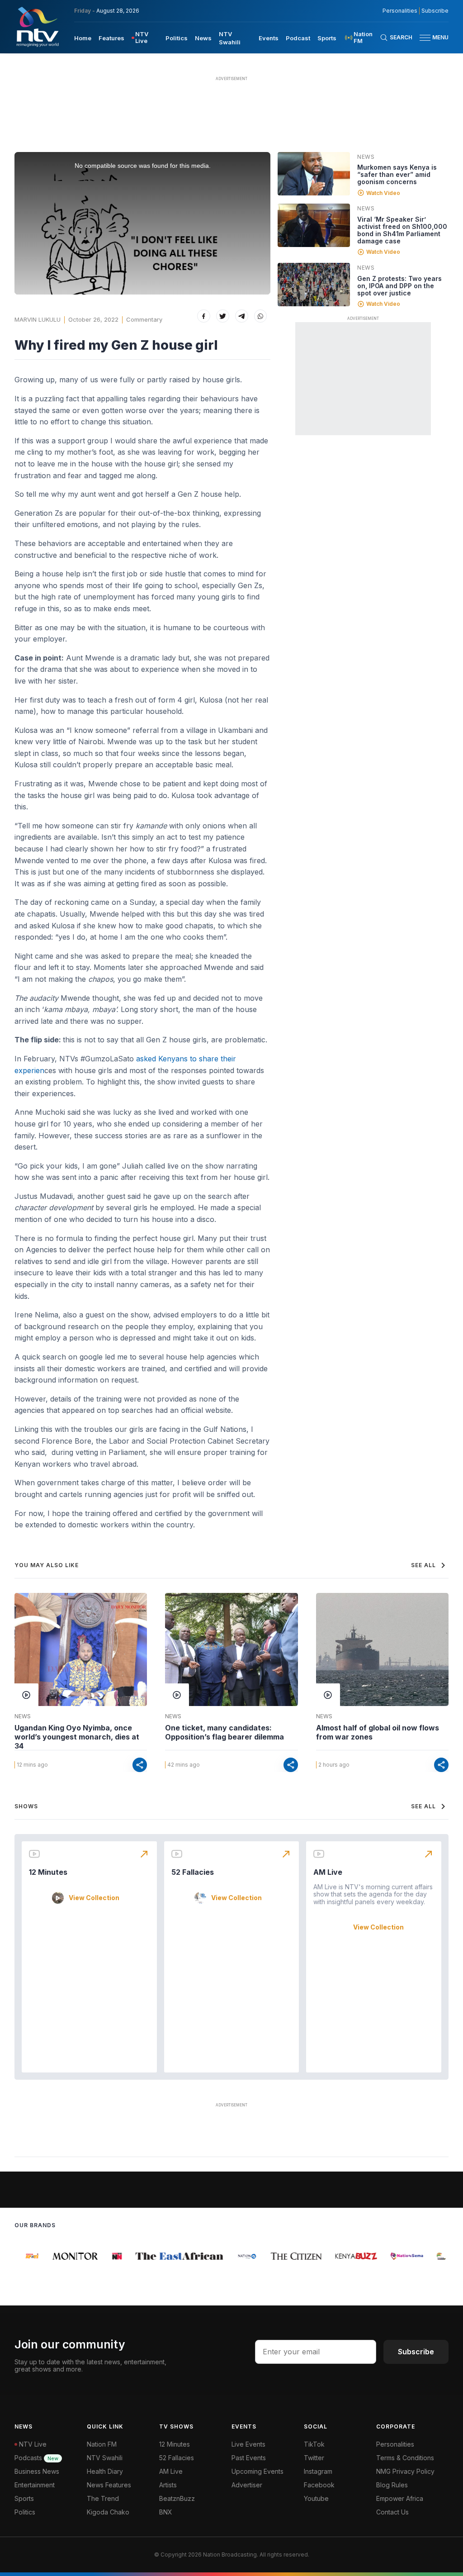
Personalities (400, 11)
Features (111, 38)
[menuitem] (83, 38)
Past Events (249, 2458)
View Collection (94, 1898)
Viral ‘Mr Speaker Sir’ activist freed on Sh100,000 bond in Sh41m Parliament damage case (402, 230)
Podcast (298, 38)
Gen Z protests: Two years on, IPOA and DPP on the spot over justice (399, 286)
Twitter (314, 2458)
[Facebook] (204, 316)
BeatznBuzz (177, 2498)
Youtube (316, 2498)
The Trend (103, 2498)
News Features (109, 2485)
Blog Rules (392, 2485)
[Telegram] (242, 316)
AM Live (328, 1872)
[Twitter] (223, 316)
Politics (177, 38)
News (203, 38)
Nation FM (102, 2444)
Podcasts (36, 2458)
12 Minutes (48, 1872)
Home (83, 38)
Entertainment (35, 2485)
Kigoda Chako (108, 2512)
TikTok (314, 2444)
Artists (168, 2485)
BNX (166, 2512)
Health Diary (105, 2471)
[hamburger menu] (425, 38)
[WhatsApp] (261, 316)
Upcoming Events (257, 2471)
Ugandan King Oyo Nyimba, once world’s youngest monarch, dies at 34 (77, 1737)
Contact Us (392, 2512)
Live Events (248, 2444)
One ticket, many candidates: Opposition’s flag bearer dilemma (224, 1732)
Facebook (319, 2485)
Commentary (144, 319)
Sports (327, 38)
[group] (24, 2256)
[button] (430, 38)
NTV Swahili (105, 2458)
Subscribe (435, 11)
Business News (37, 2471)
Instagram (318, 2471)
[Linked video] (314, 174)
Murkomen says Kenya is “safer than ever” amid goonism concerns (397, 174)
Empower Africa (400, 2498)
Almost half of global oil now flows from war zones (378, 1732)
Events (269, 38)
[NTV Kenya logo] (37, 27)
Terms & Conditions (405, 2458)
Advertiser (247, 2485)
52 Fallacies (193, 1872)
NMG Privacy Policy (405, 2471)
